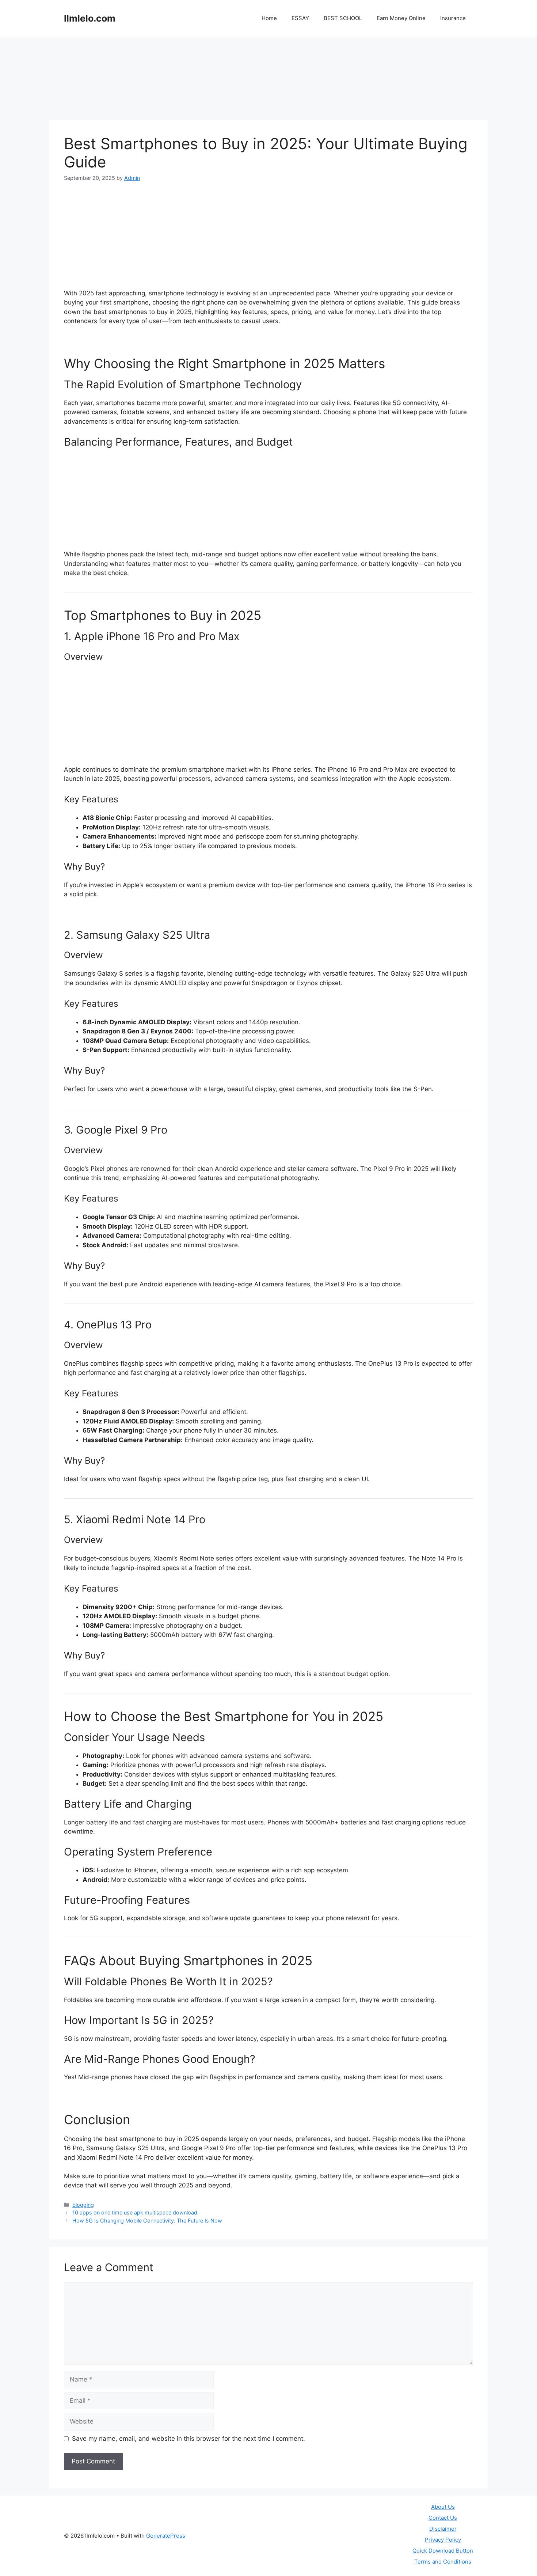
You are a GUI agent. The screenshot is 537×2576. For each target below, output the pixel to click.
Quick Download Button (443, 2551)
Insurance (453, 18)
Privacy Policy (443, 2540)
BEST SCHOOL (343, 18)
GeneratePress (166, 2536)
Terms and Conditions (443, 2562)
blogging (83, 2205)
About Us (443, 2507)
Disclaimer (443, 2529)
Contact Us (443, 2518)
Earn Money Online (401, 18)
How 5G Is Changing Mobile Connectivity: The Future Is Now (147, 2221)
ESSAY (300, 18)
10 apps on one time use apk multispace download (135, 2212)
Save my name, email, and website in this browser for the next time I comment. (188, 2439)
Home (269, 18)
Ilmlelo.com (90, 18)
